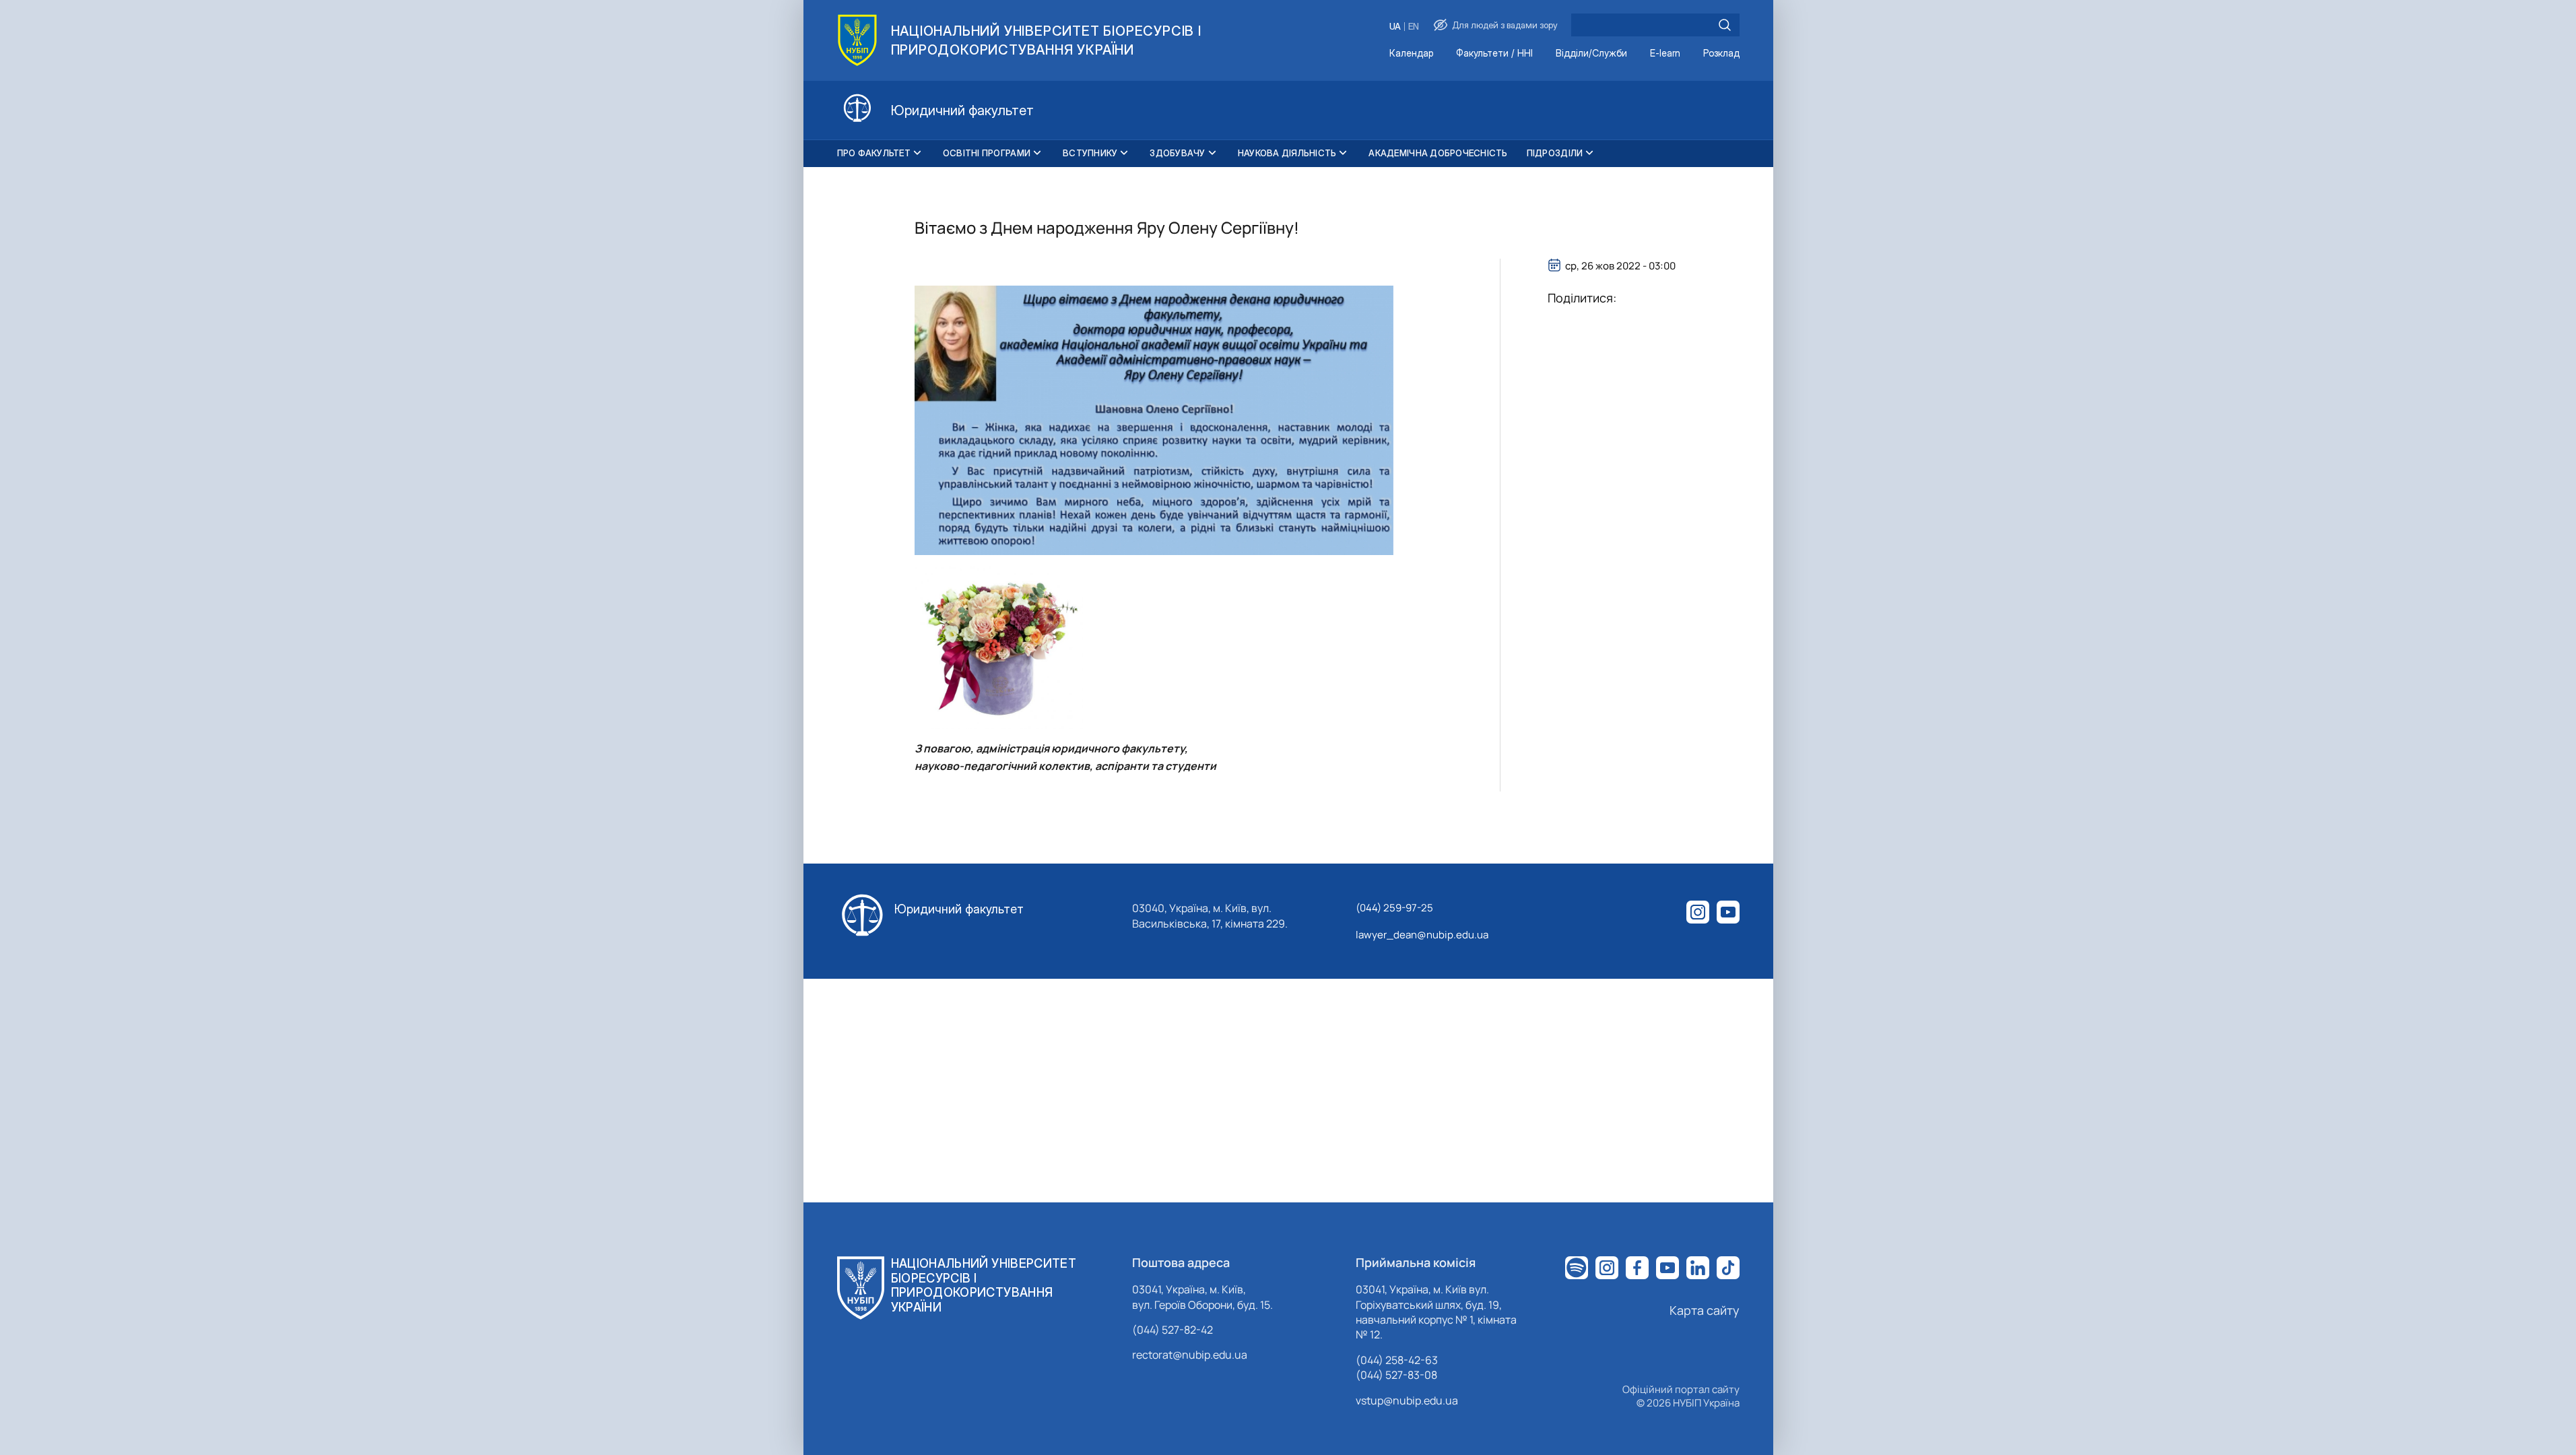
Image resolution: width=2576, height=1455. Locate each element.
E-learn (1665, 54)
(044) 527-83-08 (1396, 1375)
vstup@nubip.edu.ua (1407, 1400)
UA (1395, 27)
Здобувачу (1177, 153)
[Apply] (1725, 25)
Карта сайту (1705, 1310)
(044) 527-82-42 (1173, 1330)
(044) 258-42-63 (1397, 1360)
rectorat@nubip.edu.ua (1190, 1355)
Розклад (1721, 54)
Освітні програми (987, 153)
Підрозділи (1555, 153)
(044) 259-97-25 (1394, 908)
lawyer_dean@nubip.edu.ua (1422, 935)
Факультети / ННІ (1494, 54)
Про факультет (874, 153)
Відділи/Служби (1591, 54)
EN (1414, 27)
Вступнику (1090, 153)
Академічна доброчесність (1438, 153)
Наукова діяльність (1287, 153)
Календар (1411, 54)
